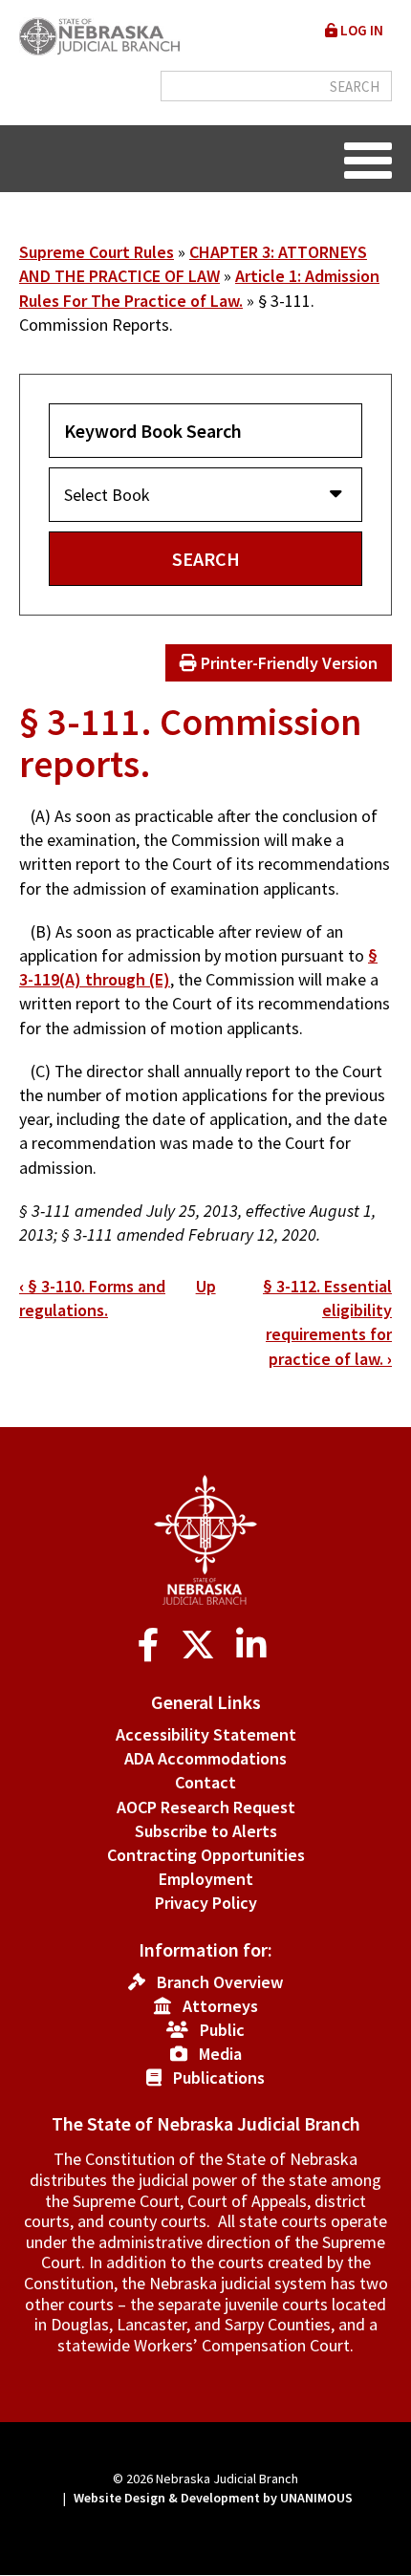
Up (206, 1286)
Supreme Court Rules (97, 252)
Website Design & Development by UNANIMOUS (213, 2498)
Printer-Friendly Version (287, 663)
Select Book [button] (107, 495)
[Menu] (368, 159)
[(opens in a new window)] (152, 1645)
